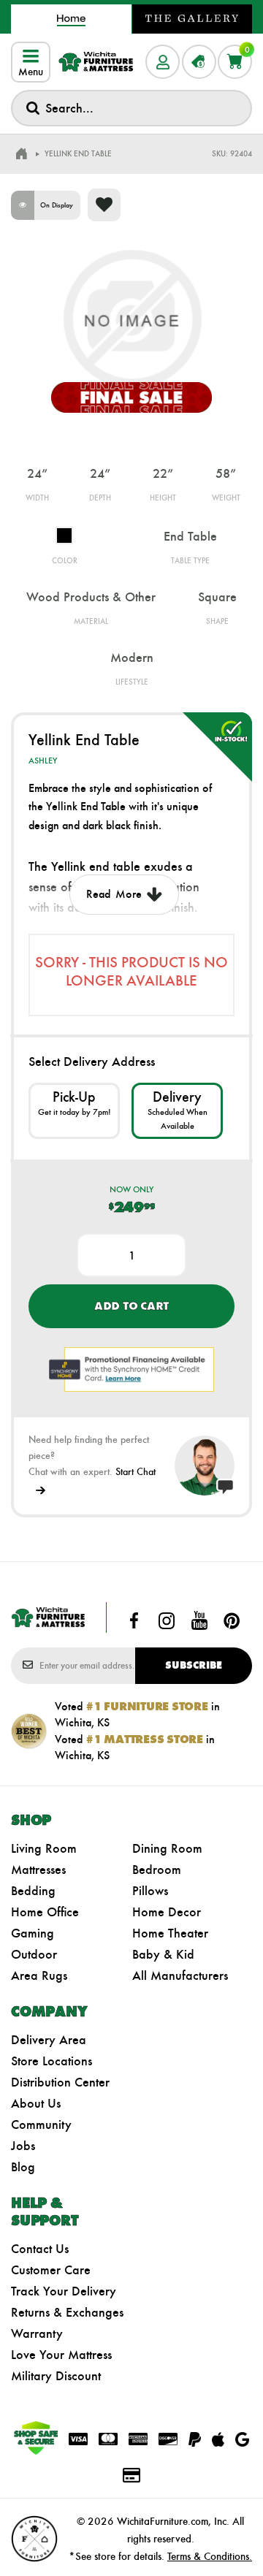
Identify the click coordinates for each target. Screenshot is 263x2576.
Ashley (43, 761)
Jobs (23, 2146)
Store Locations (52, 2061)
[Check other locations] (74, 1110)
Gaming (33, 1933)
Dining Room (167, 1848)
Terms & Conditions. (210, 2556)
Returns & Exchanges (67, 2312)
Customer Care (51, 2270)
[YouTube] (199, 1620)
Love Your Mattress (61, 2355)
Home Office (45, 1912)
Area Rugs (39, 1975)
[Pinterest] (232, 1620)
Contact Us (40, 2249)
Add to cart (131, 1306)
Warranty (37, 2333)
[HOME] (21, 154)
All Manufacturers (180, 1975)
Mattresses (38, 1870)
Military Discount (56, 2376)
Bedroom (157, 1870)
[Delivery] (177, 1110)
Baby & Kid (163, 1954)
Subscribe (194, 1665)
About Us (36, 2103)
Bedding (33, 1891)
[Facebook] (134, 1620)
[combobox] (131, 108)
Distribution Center (60, 2082)
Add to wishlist (104, 205)
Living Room (44, 1848)
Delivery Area (49, 2040)
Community (41, 2125)
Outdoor (34, 1954)
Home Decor (167, 1912)
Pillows (150, 1891)
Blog (23, 2167)
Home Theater (170, 1933)
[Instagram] (167, 1620)
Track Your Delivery (64, 2291)
